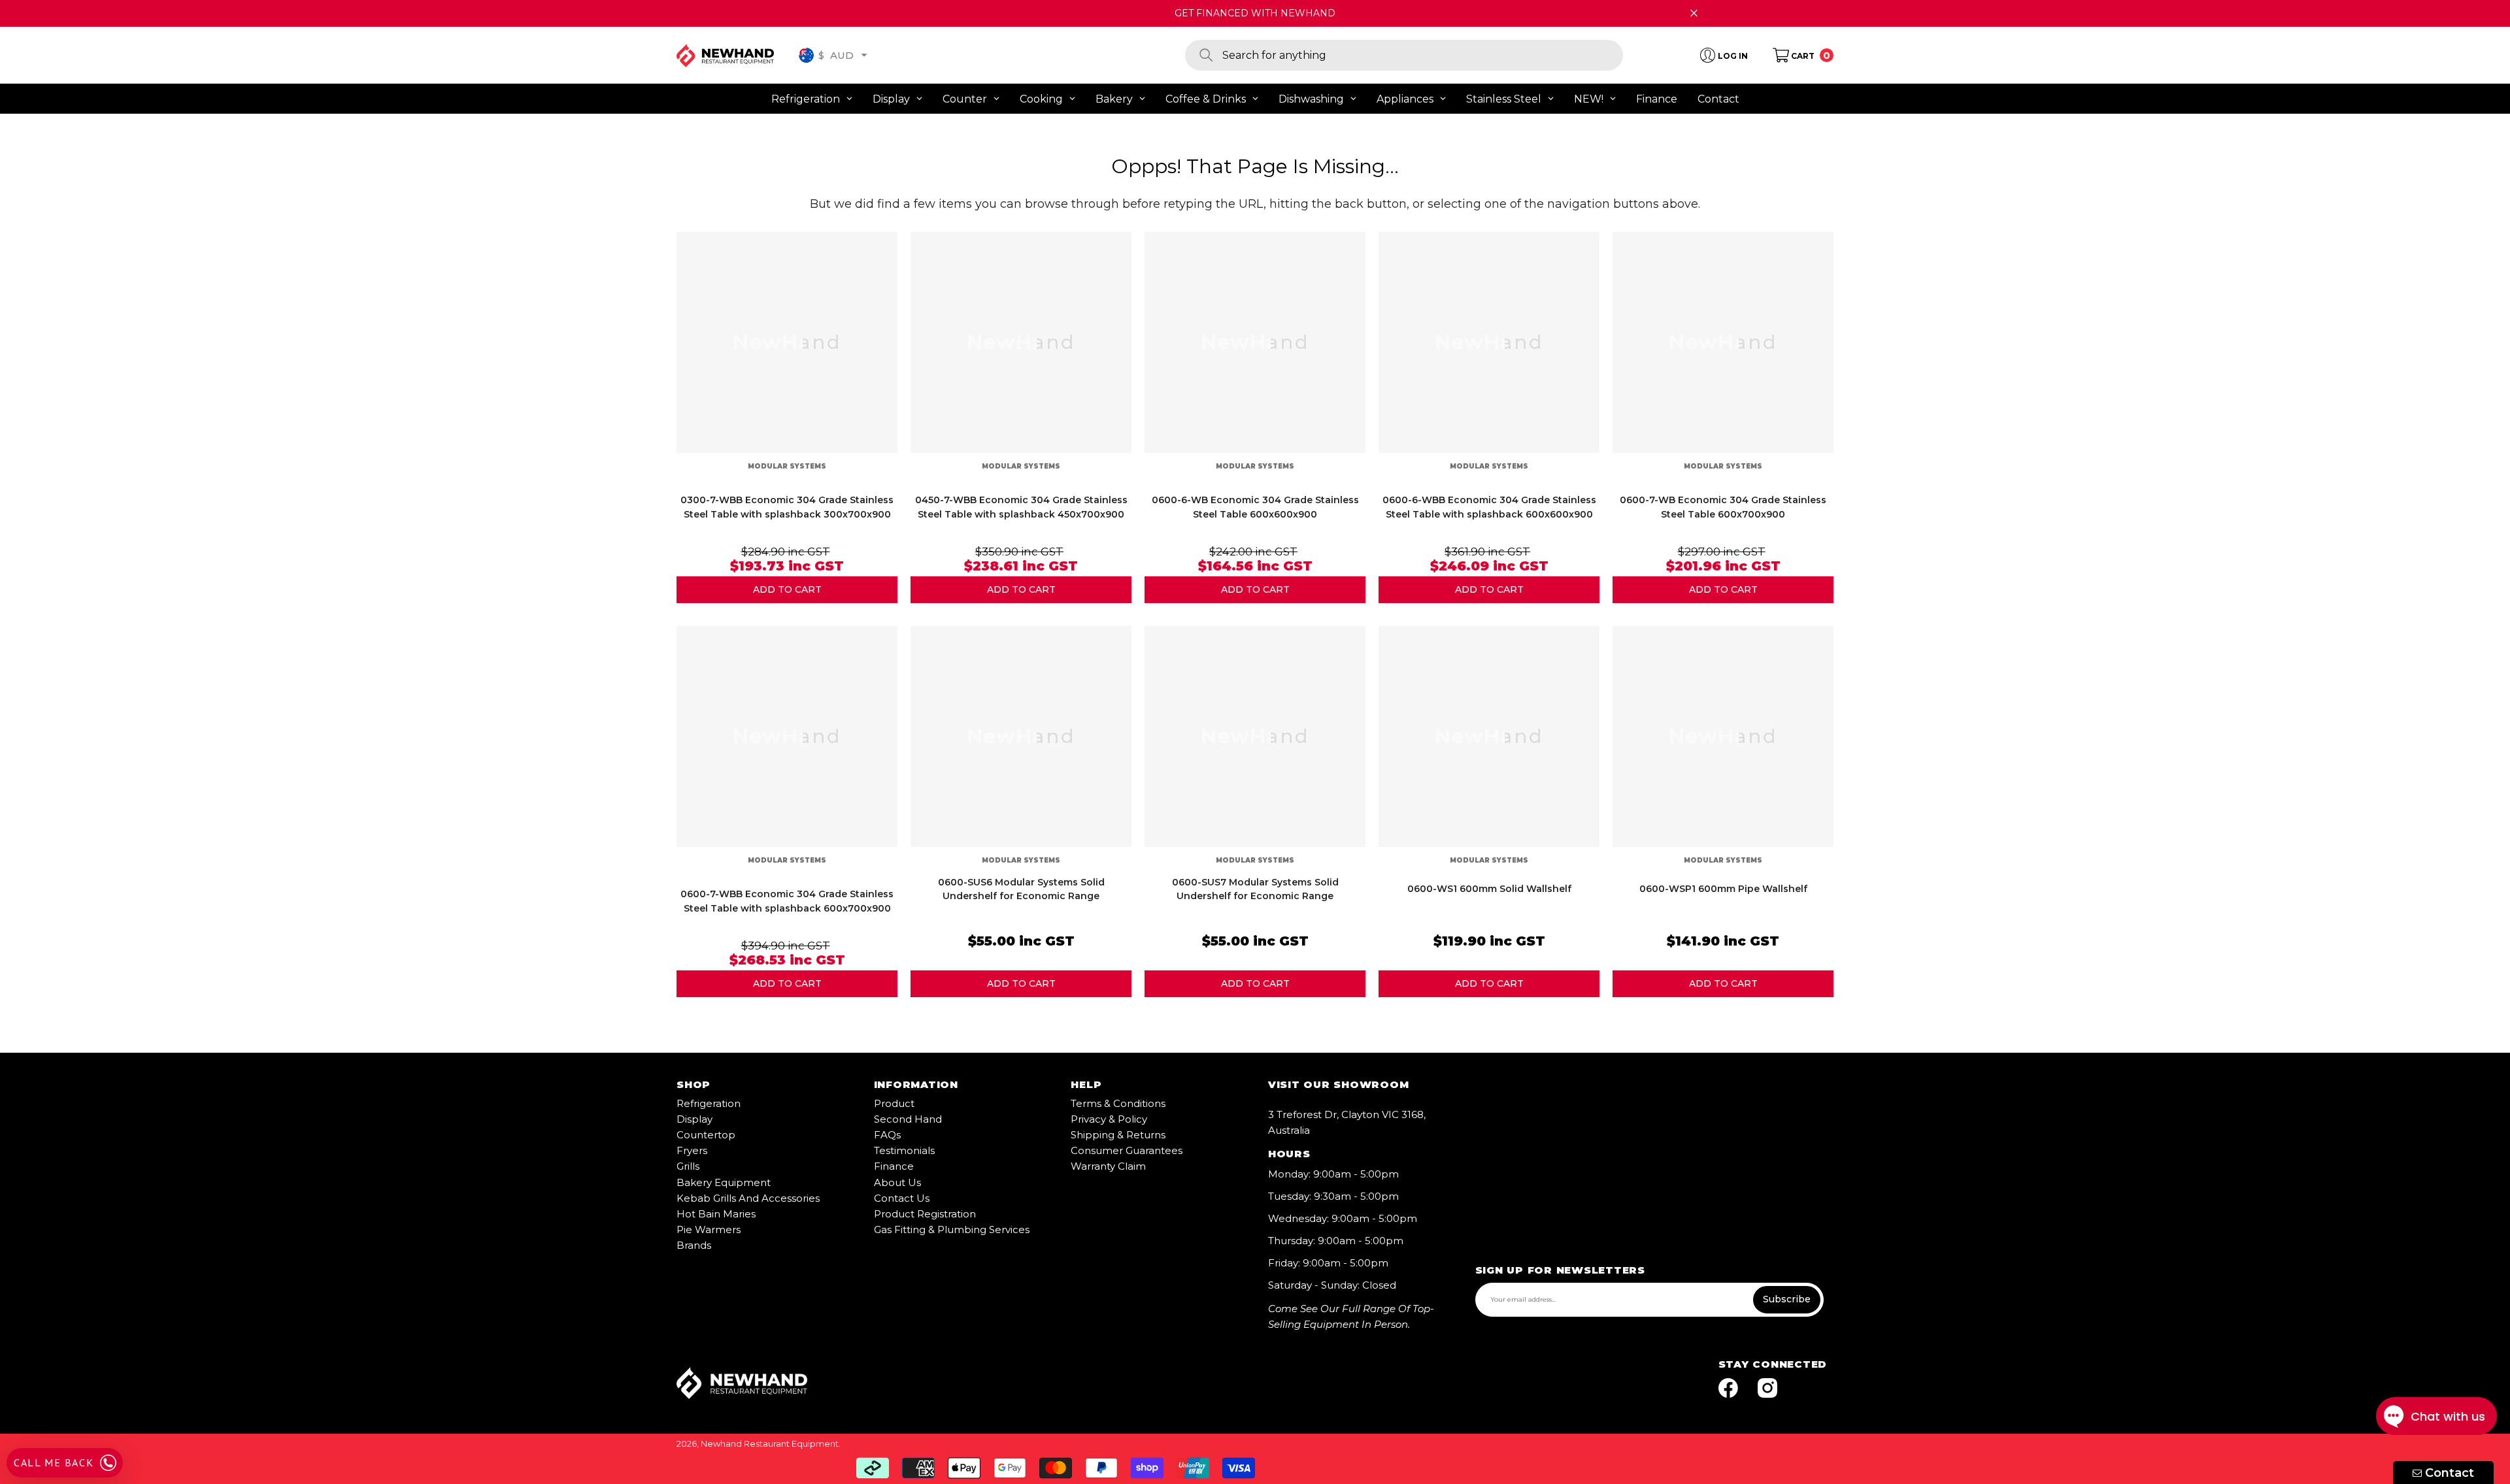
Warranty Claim (1108, 1166)
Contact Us (902, 1198)
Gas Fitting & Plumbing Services (952, 1229)
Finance (894, 1166)
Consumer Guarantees (1127, 1150)
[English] (806, 55)
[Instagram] (1767, 1389)
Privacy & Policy (1109, 1119)
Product (894, 1103)
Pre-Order (787, 590)
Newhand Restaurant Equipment (770, 1443)
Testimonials (904, 1150)
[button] (864, 55)
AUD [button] (836, 55)
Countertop (706, 1135)
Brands (694, 1245)
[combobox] (1423, 55)
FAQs (887, 1135)
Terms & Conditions (1118, 1103)
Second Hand (908, 1119)
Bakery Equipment (724, 1182)
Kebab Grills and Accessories (748, 1198)
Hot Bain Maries (716, 1214)
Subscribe (1787, 1299)
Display (694, 1119)
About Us (897, 1182)
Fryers (692, 1150)
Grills (688, 1166)
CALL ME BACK (54, 1462)
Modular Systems (787, 466)
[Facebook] (1728, 1389)
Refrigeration (709, 1103)
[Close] (1694, 13)
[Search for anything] (1404, 55)
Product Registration (925, 1214)
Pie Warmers (709, 1229)
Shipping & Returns (1118, 1135)
